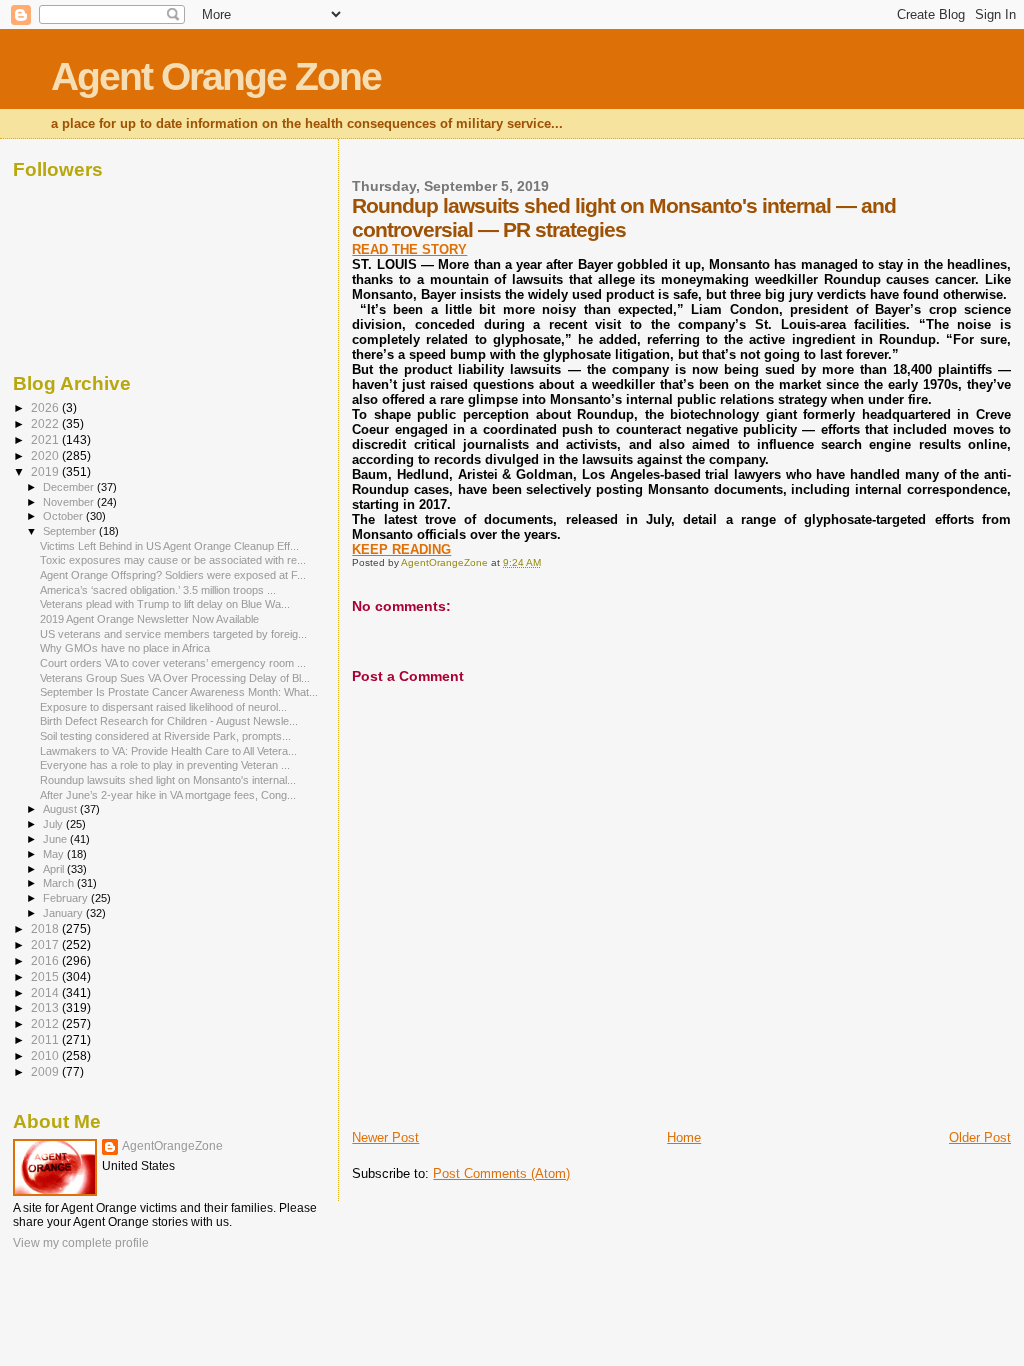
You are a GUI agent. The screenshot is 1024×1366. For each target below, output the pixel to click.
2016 (46, 960)
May (55, 854)
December (70, 487)
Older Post (980, 1137)
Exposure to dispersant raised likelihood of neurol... (163, 707)
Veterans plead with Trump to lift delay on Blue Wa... (165, 604)
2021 (46, 439)
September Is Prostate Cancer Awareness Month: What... (179, 692)
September (71, 531)
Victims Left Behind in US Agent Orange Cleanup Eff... (169, 546)
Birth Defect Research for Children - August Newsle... (169, 721)
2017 (46, 944)
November (70, 502)
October (64, 516)
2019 (46, 471)
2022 (46, 423)
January (64, 913)
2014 (46, 992)
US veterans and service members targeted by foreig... (173, 634)
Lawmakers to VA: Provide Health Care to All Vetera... (168, 751)
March (60, 883)
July (54, 824)
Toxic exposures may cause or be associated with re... (173, 560)
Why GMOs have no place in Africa (125, 648)
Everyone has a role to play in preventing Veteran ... (165, 765)
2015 (46, 976)
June (56, 839)
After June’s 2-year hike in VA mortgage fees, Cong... (168, 795)
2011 (46, 1039)
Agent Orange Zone (216, 76)
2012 (46, 1023)
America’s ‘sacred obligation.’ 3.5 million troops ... (158, 590)
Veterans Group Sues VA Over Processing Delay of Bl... (175, 678)
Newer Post (385, 1137)
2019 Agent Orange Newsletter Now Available (149, 619)
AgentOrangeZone (172, 1146)
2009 (46, 1071)
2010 (46, 1055)
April (55, 869)
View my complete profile (81, 1243)
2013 (46, 1007)
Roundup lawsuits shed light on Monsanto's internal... (168, 780)
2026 (46, 407)
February (67, 898)
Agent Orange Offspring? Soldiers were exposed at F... (173, 575)
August (61, 809)
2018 (46, 928)
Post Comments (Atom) (501, 1173)
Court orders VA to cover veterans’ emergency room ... (173, 663)
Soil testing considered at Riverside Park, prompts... (165, 736)
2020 (46, 455)
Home (684, 1137)
